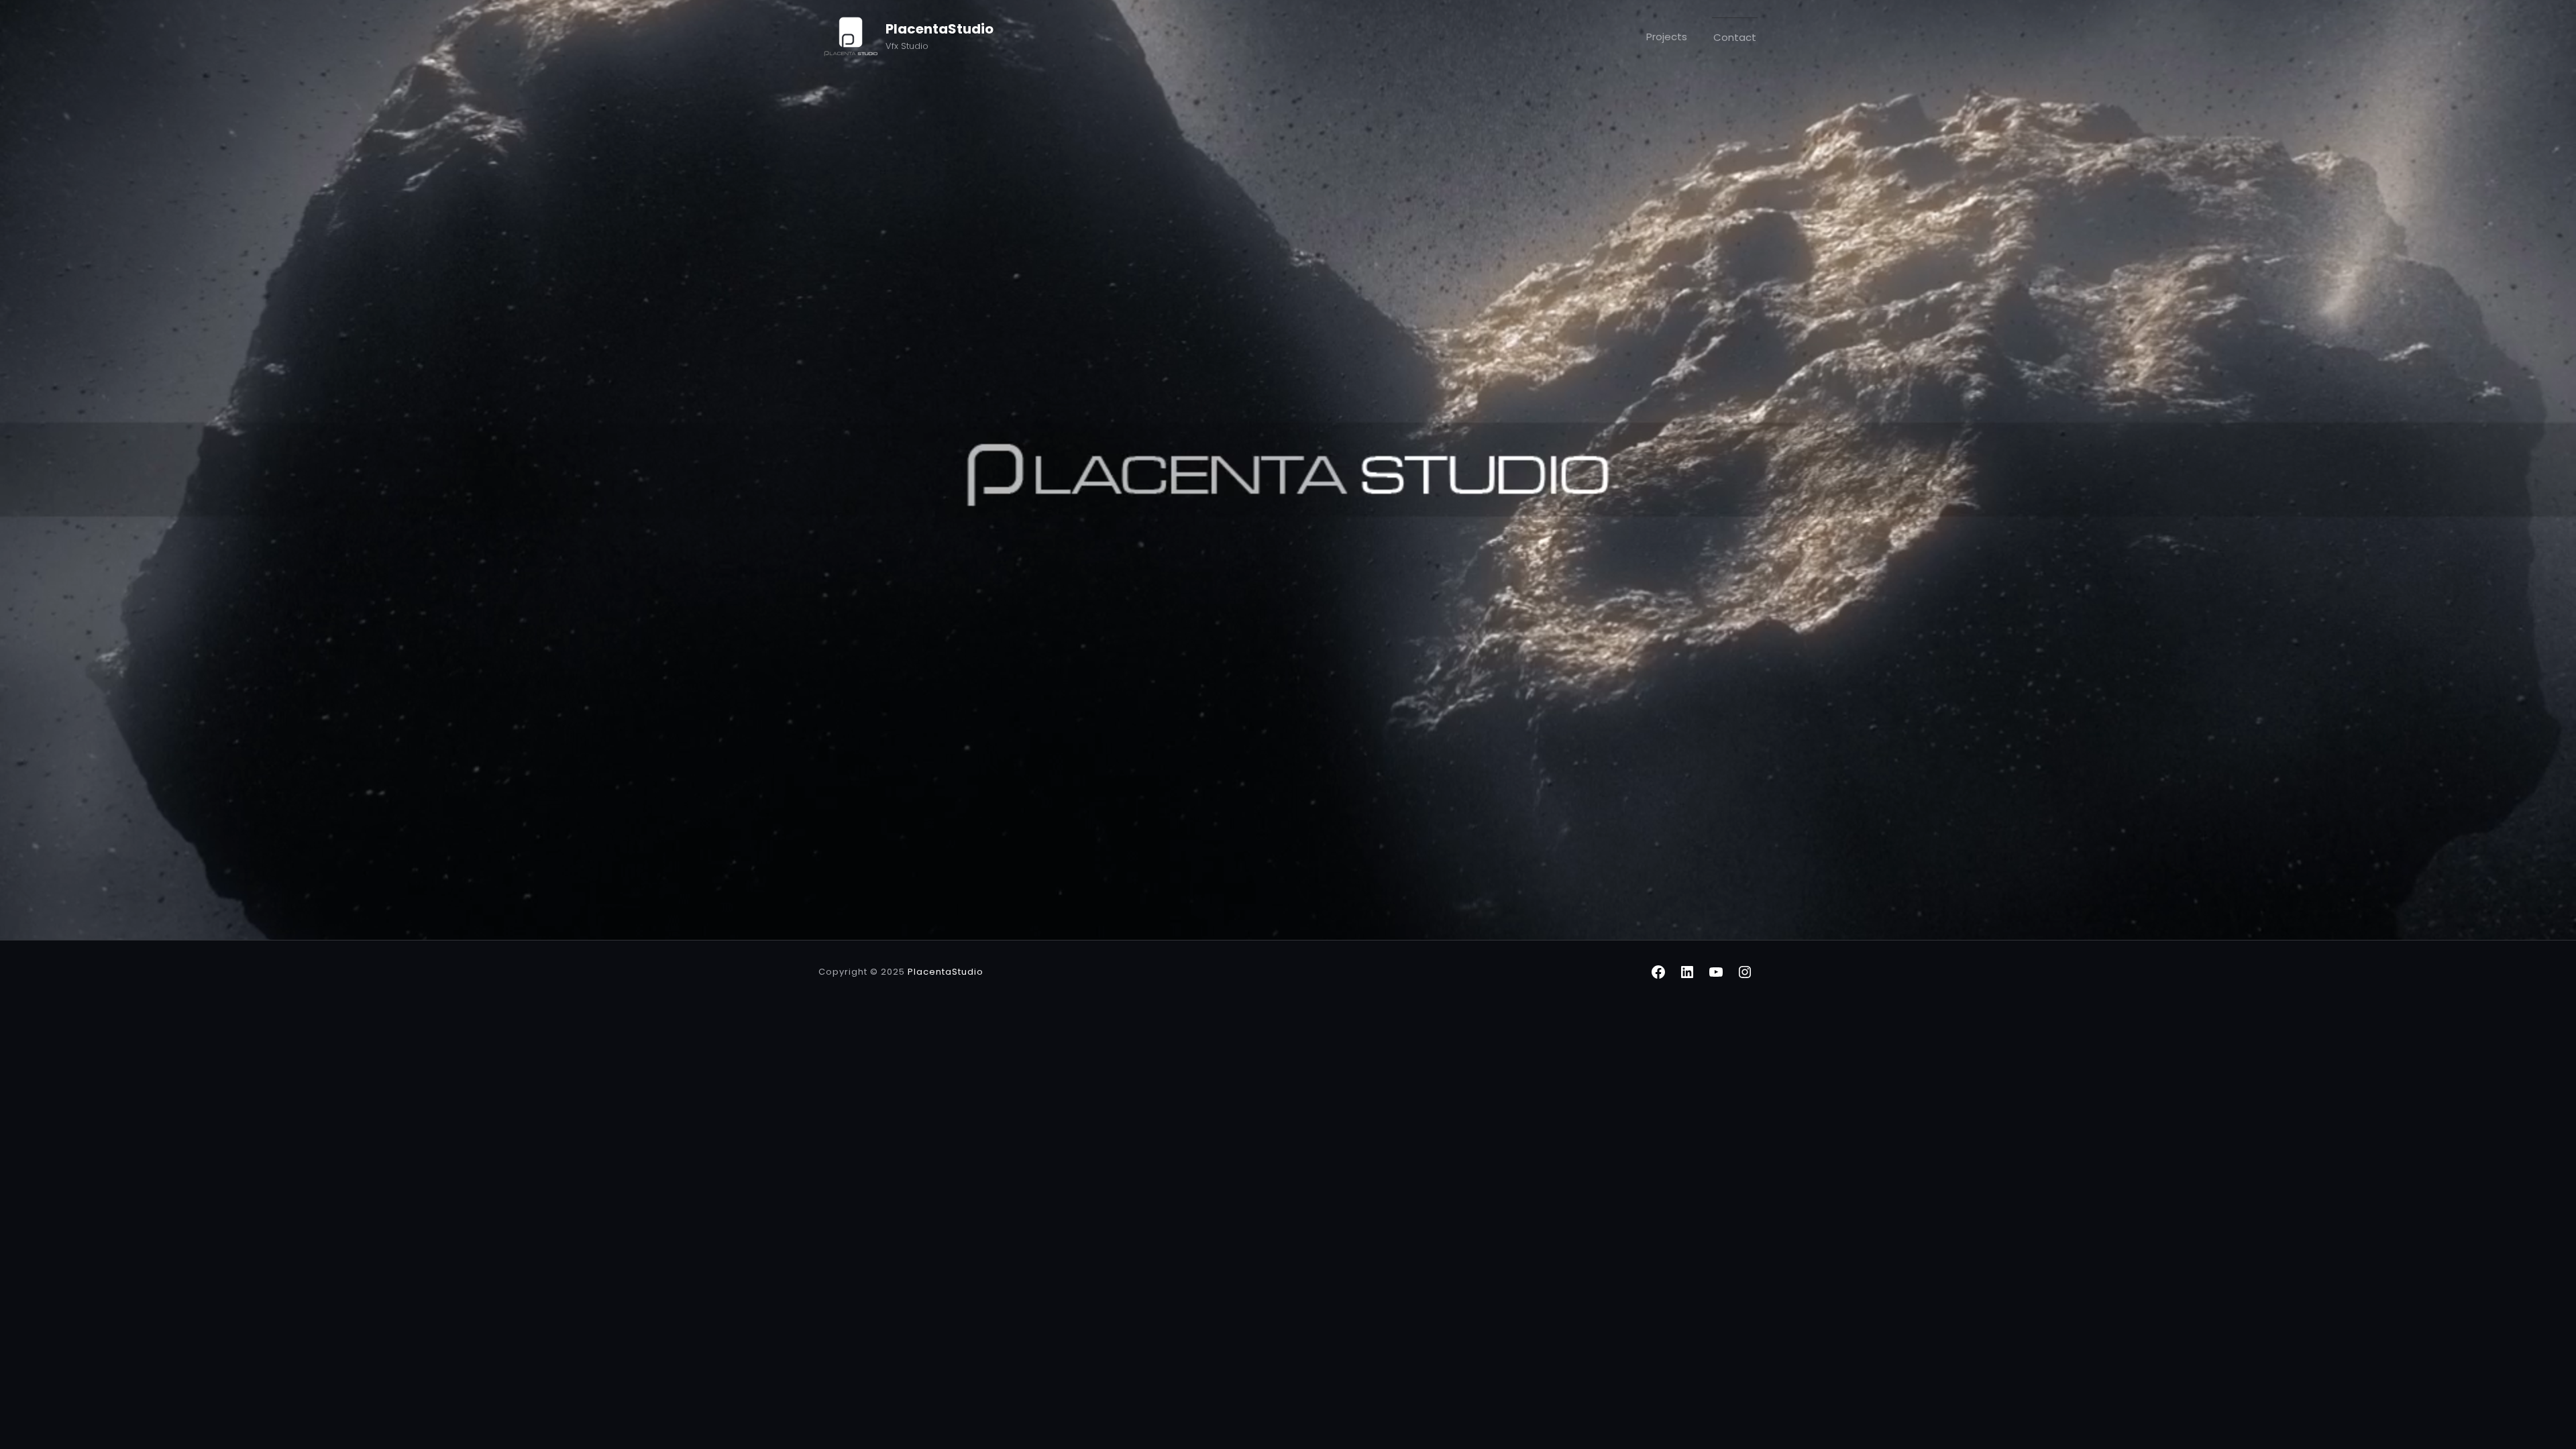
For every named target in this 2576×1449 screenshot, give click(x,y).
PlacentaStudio (940, 29)
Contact (1735, 37)
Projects (1667, 37)
